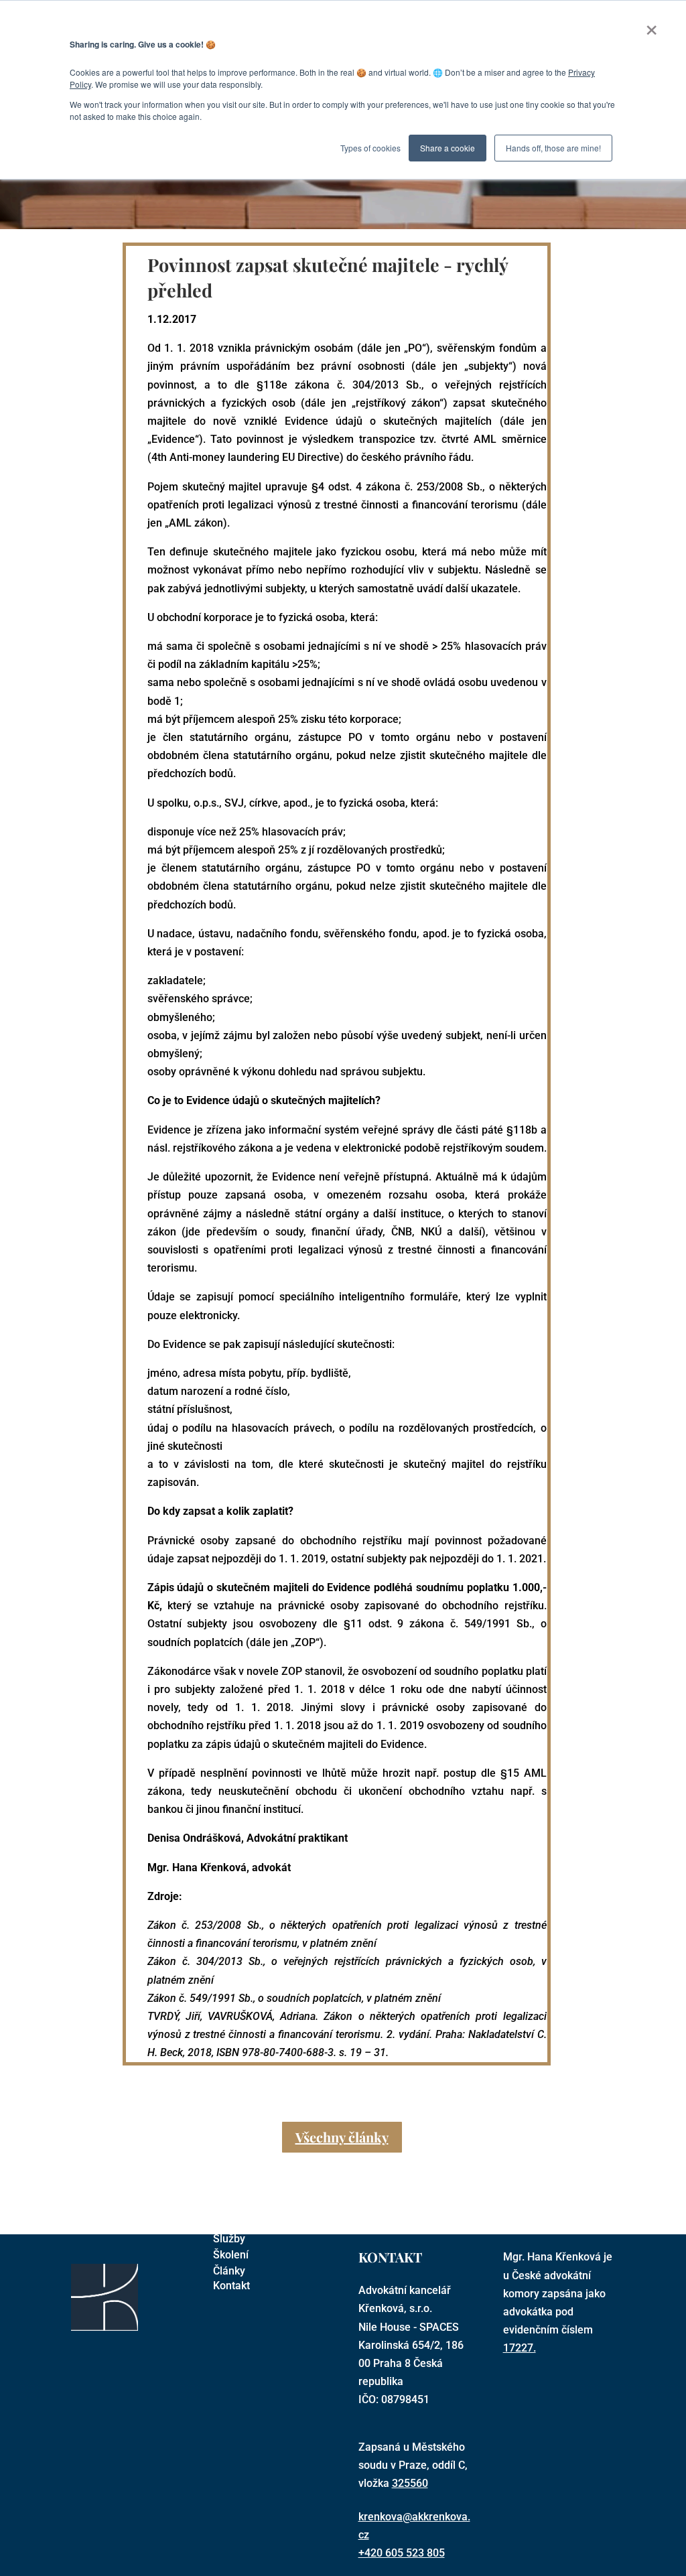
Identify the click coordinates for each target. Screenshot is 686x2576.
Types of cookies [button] (370, 148)
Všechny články (342, 2137)
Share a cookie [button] (448, 148)
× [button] (651, 25)
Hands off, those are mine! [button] (553, 148)
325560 (410, 2483)
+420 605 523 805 (402, 2553)
